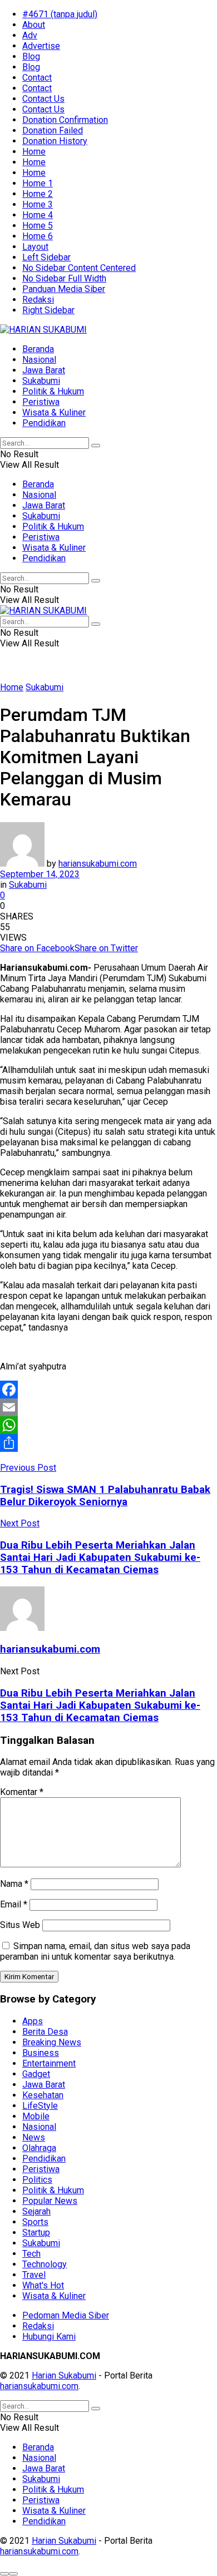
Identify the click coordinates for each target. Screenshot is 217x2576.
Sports (35, 2222)
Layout (35, 247)
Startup (36, 2233)
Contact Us (43, 99)
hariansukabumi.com (98, 864)
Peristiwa (41, 402)
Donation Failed (53, 130)
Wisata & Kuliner (54, 412)
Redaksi (38, 300)
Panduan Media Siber (64, 289)
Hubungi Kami (49, 2337)
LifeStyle (40, 2106)
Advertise (41, 46)
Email (14, 1904)
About (34, 25)
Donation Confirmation (65, 120)
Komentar (22, 1792)
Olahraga (39, 2148)
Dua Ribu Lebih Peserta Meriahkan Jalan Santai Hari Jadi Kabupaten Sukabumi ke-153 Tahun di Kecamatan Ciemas (100, 1705)
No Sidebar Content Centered (79, 268)
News (34, 2137)
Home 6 (38, 236)
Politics (37, 2180)
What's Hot (43, 2285)
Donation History (55, 141)
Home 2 (38, 194)
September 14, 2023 (40, 874)
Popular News (50, 2201)
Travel (34, 2275)
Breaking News (52, 2042)
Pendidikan (44, 423)
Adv (30, 35)
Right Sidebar (48, 310)
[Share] (108, 1443)
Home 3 (38, 204)
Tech (31, 2254)
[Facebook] (108, 1390)
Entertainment (49, 2063)
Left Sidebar (46, 257)
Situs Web (20, 1925)
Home (34, 152)
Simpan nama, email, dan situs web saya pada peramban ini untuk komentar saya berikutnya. (95, 1951)
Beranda (38, 349)
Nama (14, 1884)
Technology (45, 2264)
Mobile (36, 2116)
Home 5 (38, 226)
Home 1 (38, 183)
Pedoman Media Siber (66, 2315)
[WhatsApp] (108, 1425)
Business (41, 2053)
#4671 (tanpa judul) (60, 14)
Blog (31, 56)
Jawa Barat (44, 370)
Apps (33, 2021)
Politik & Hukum (53, 391)
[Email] (108, 1407)
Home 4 (38, 215)
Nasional (39, 360)
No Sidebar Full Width (64, 278)
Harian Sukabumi (64, 2375)
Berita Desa (45, 2032)
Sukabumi (41, 381)
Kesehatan (43, 2095)
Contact (37, 78)
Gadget (36, 2074)
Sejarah (36, 2211)
